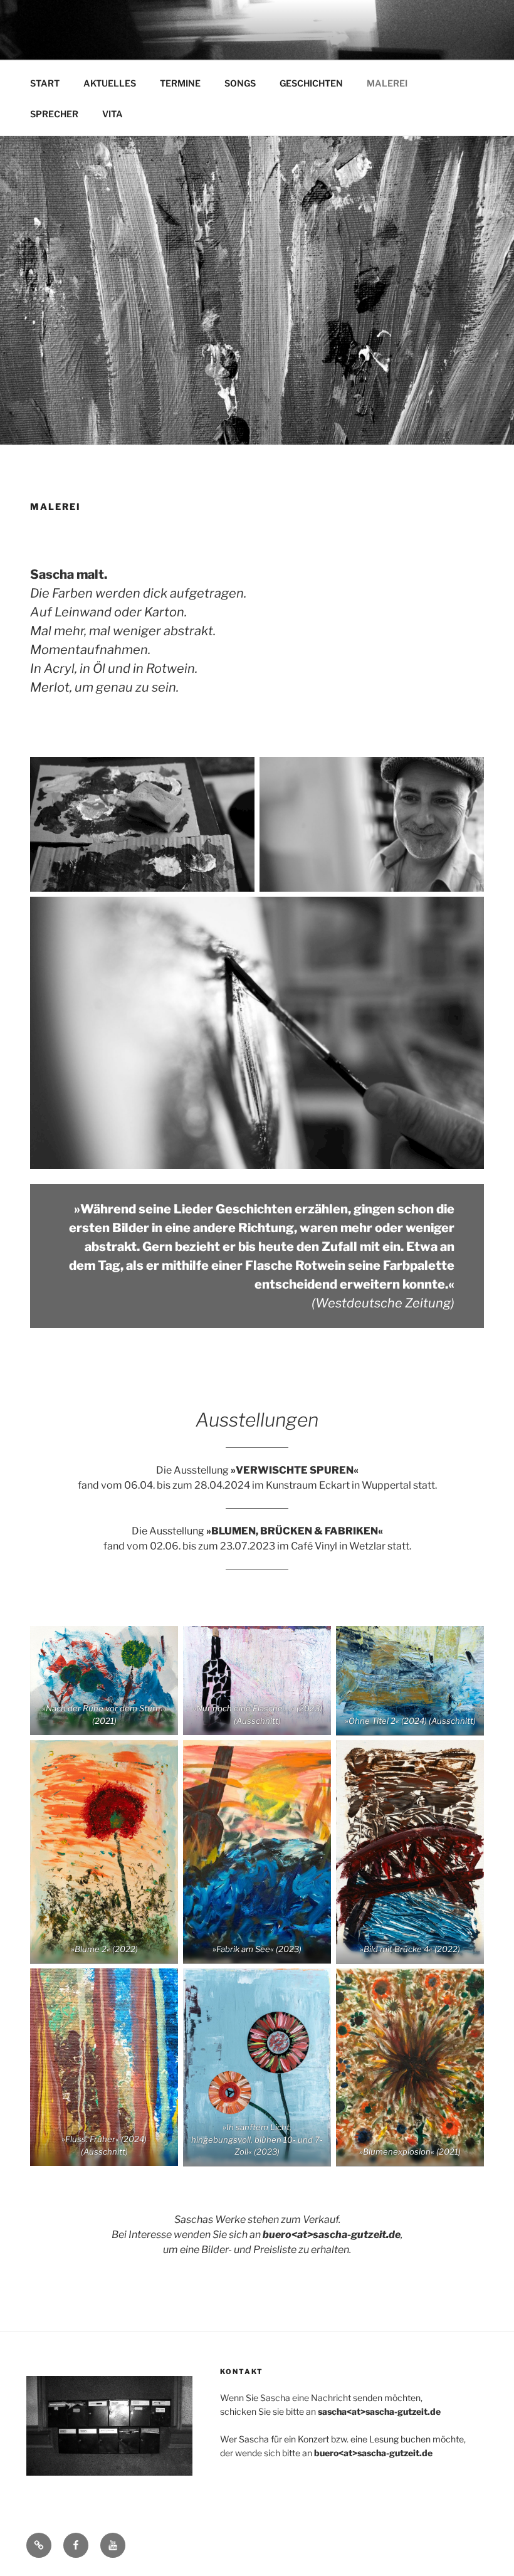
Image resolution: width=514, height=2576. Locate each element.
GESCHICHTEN (311, 83)
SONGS (240, 83)
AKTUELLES (110, 83)
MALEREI (387, 83)
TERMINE (180, 83)
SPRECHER (54, 114)
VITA (113, 114)
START (45, 83)
